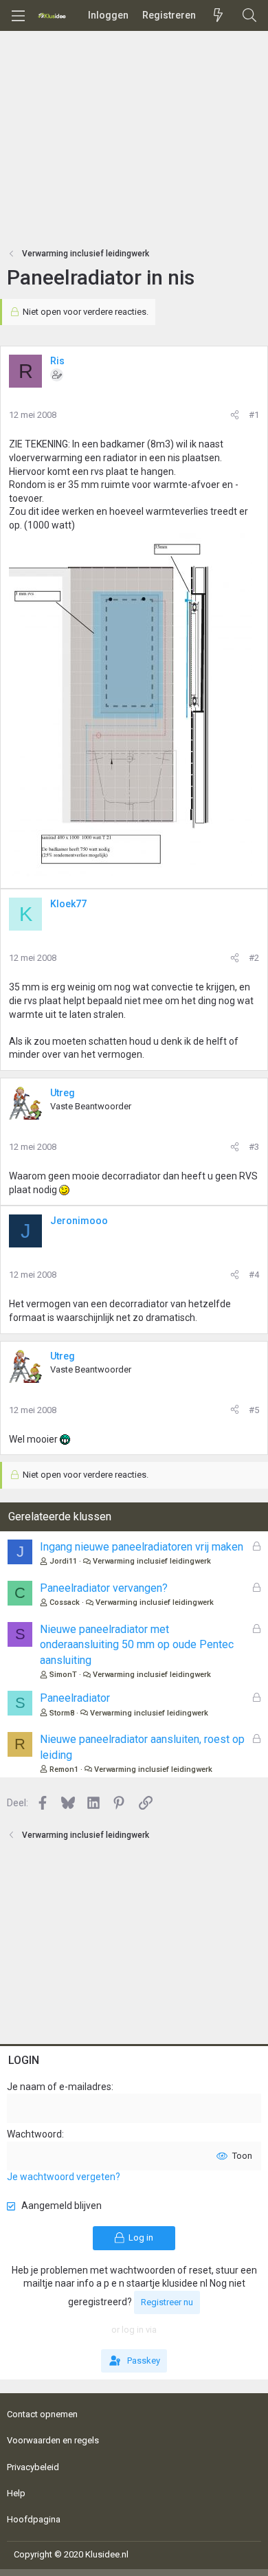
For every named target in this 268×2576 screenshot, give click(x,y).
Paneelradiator (75, 1698)
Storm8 (62, 1713)
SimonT (63, 1675)
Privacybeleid (33, 2467)
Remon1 (64, 1769)
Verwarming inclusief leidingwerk (152, 1561)
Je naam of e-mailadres (59, 2087)
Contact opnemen (42, 2414)
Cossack (65, 1602)
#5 (254, 1410)
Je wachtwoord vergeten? (64, 2177)
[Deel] (235, 415)
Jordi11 (63, 1561)
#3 (254, 1147)
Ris (57, 361)
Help (16, 2493)
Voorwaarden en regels (53, 2440)
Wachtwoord (34, 2134)
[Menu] (18, 16)
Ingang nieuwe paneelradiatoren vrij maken (142, 1547)
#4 (254, 1275)
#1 (254, 415)
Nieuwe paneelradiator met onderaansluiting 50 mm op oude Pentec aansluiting (137, 1645)
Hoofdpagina (34, 2519)
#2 (254, 958)
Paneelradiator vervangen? (104, 1588)
